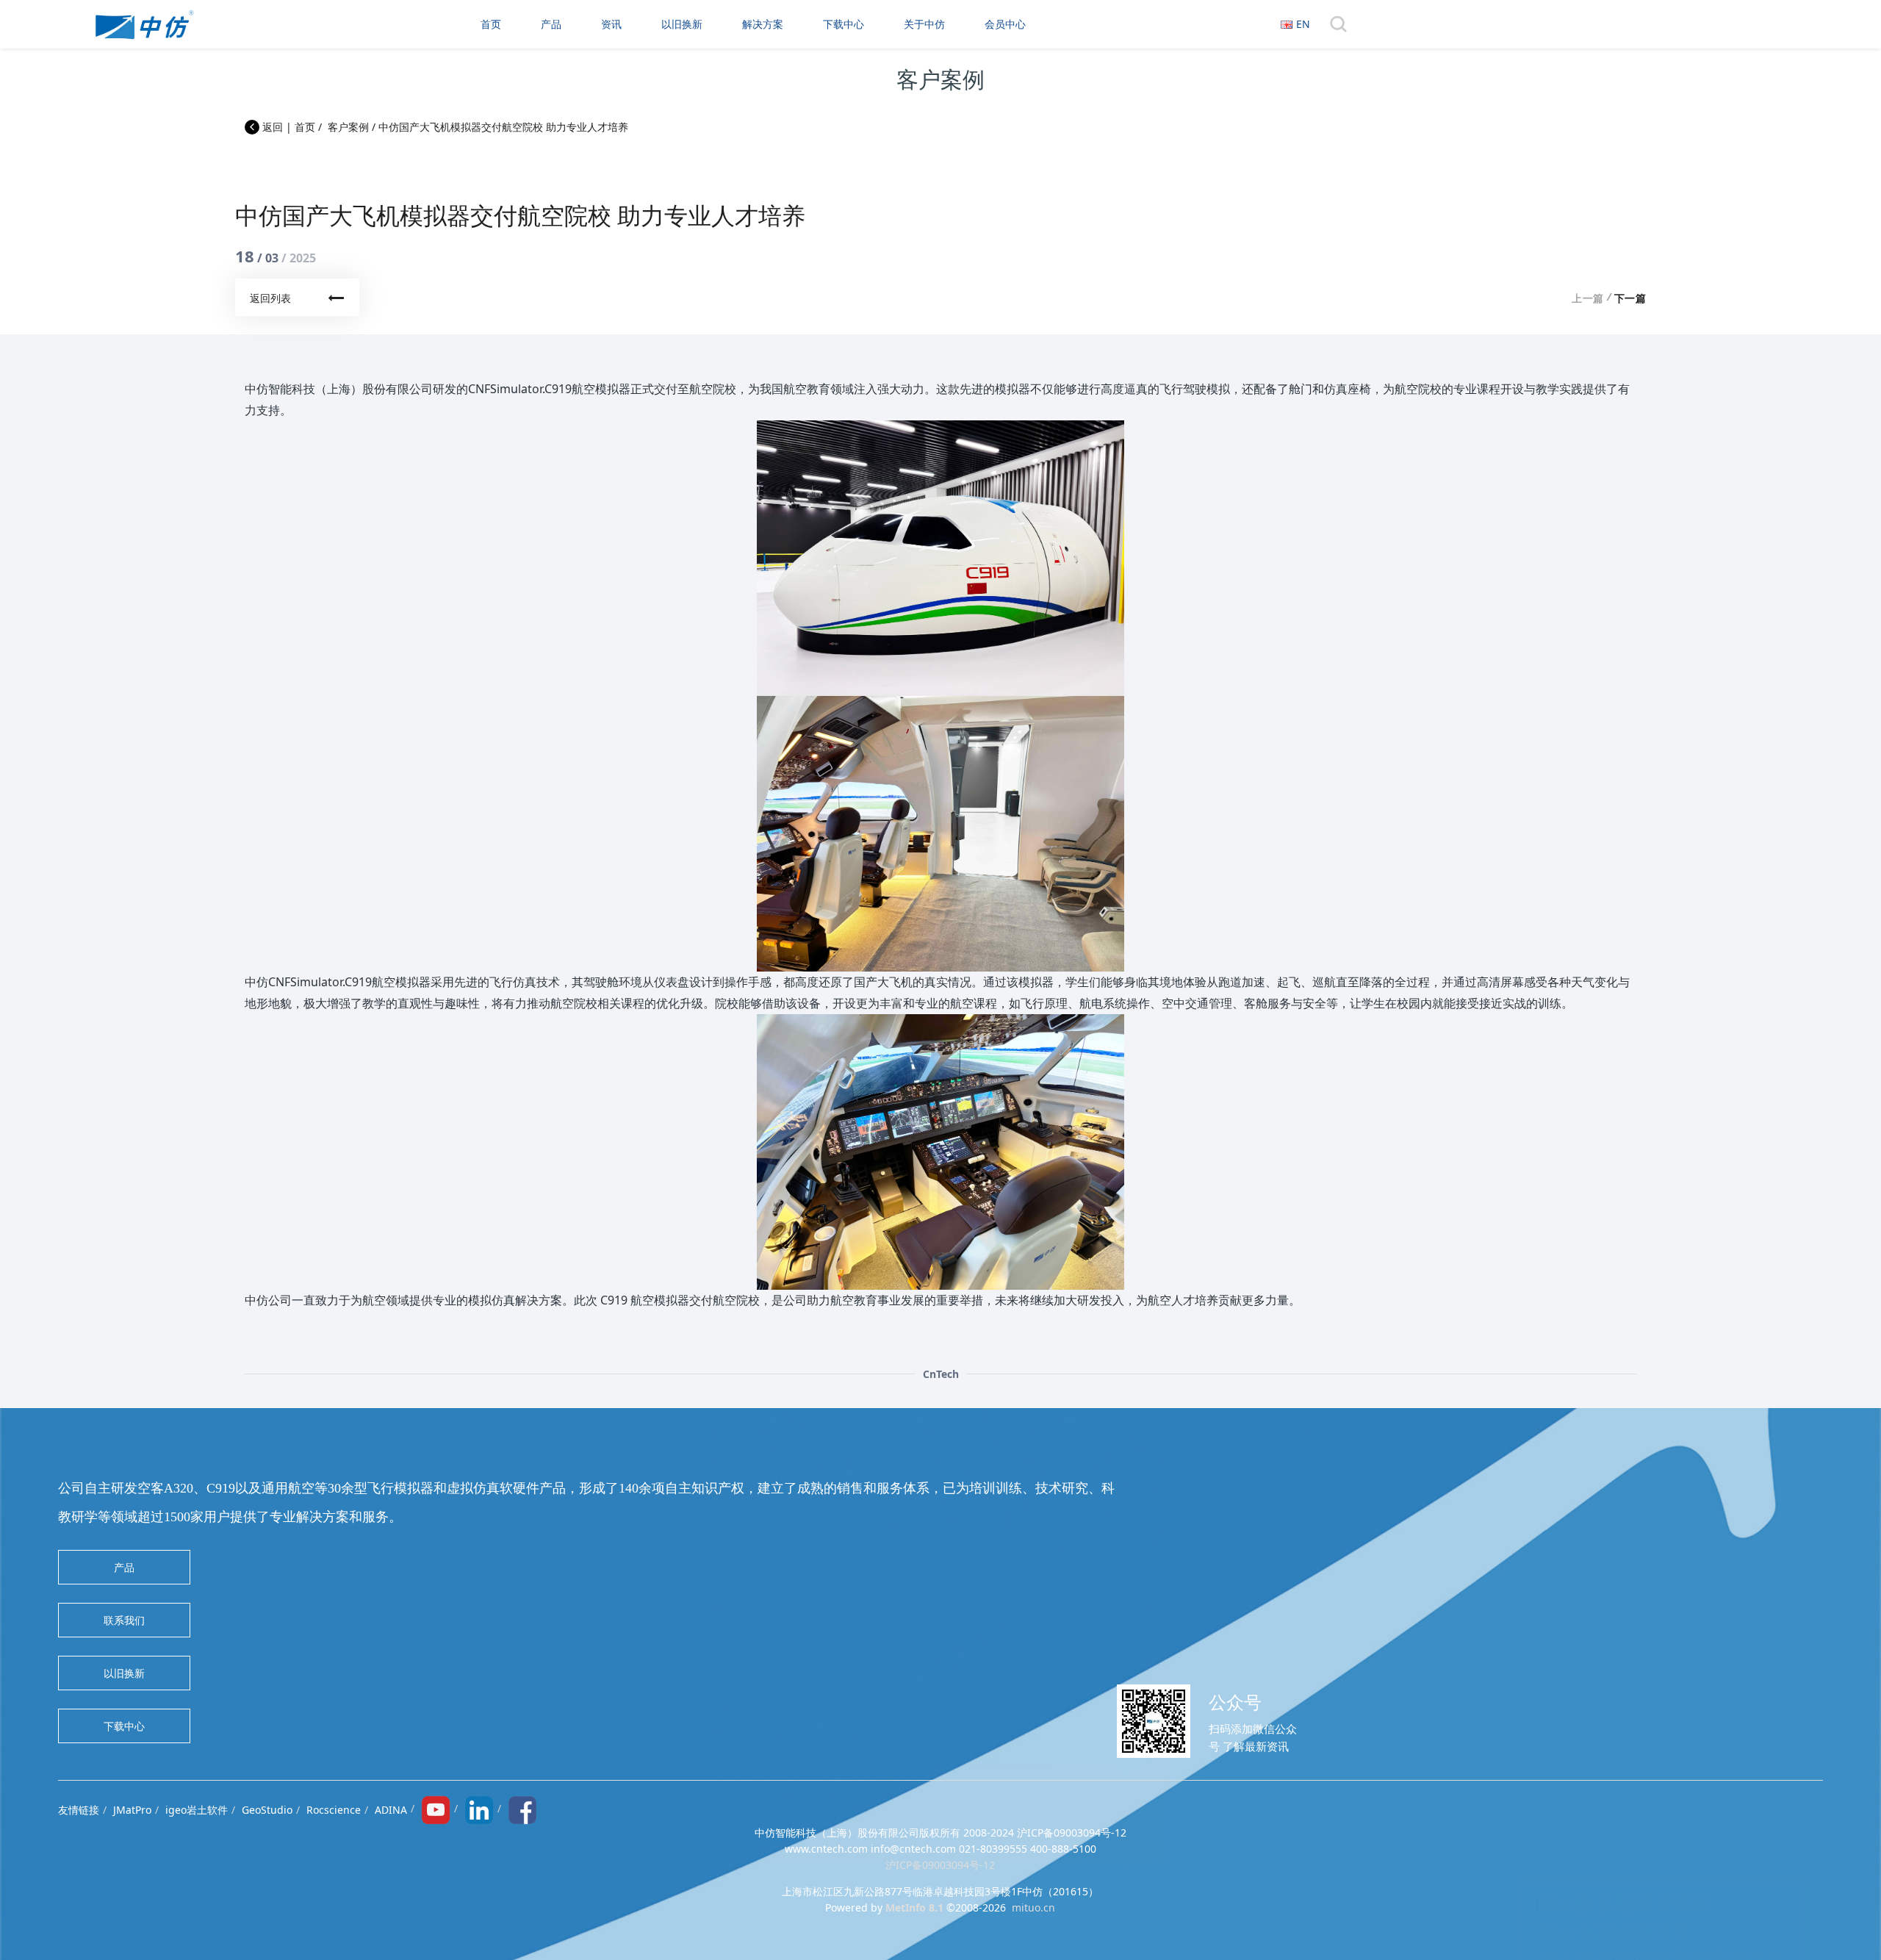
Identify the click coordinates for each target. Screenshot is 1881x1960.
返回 (271, 127)
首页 (491, 24)
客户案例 (348, 127)
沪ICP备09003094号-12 (940, 1865)
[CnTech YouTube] (436, 1808)
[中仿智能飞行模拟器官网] (144, 24)
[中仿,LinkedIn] (479, 1808)
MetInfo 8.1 (914, 1907)
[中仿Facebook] (522, 1808)
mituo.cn (1033, 1907)
